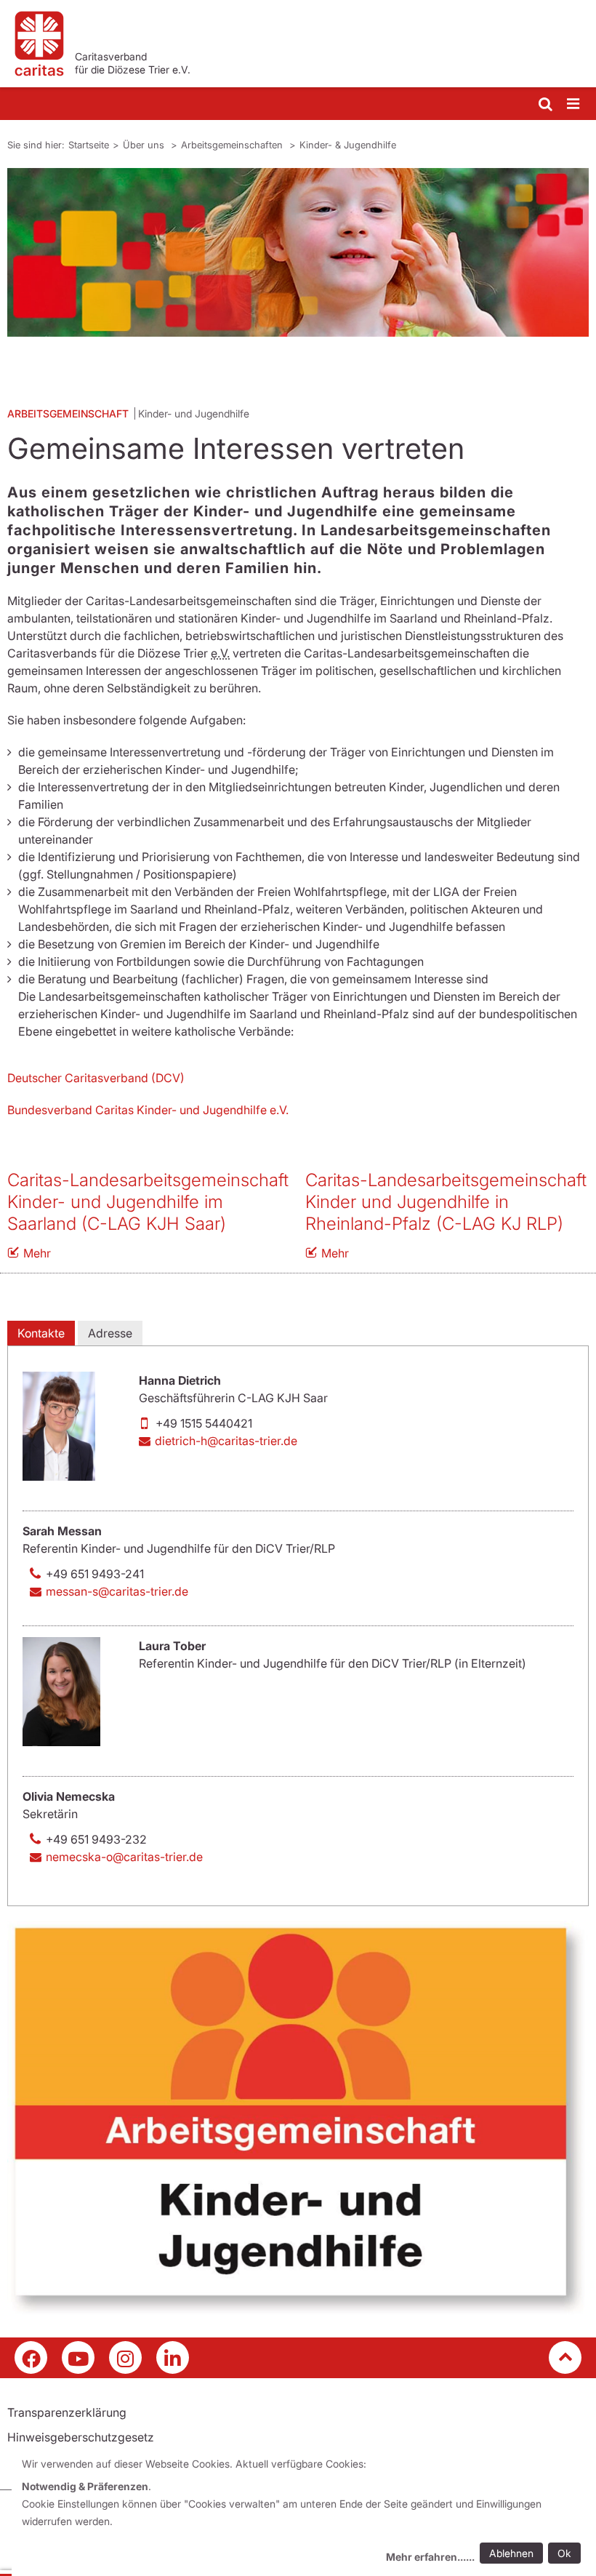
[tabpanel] (298, 252)
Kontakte (41, 1333)
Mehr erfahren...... (430, 2557)
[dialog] (304, 2512)
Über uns (145, 145)
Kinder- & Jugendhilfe (348, 145)
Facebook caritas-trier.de (31, 2357)
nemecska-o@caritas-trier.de (124, 1857)
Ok (564, 2553)
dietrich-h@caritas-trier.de (226, 1441)
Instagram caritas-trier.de (125, 2357)
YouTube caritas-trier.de (78, 2357)
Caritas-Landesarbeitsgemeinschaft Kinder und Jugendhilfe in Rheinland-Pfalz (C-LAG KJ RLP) (446, 1202)
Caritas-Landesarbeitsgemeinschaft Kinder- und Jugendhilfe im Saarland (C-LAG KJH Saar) (148, 1202)
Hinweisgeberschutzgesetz (81, 2437)
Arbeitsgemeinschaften (233, 145)
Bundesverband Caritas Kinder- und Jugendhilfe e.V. (148, 1110)
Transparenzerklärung (67, 2412)
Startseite (89, 145)
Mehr (37, 1253)
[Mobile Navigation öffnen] (574, 104)
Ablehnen (511, 2553)
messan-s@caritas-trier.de (117, 1591)
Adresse (110, 1333)
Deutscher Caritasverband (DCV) (96, 1078)
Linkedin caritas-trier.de (173, 2357)
